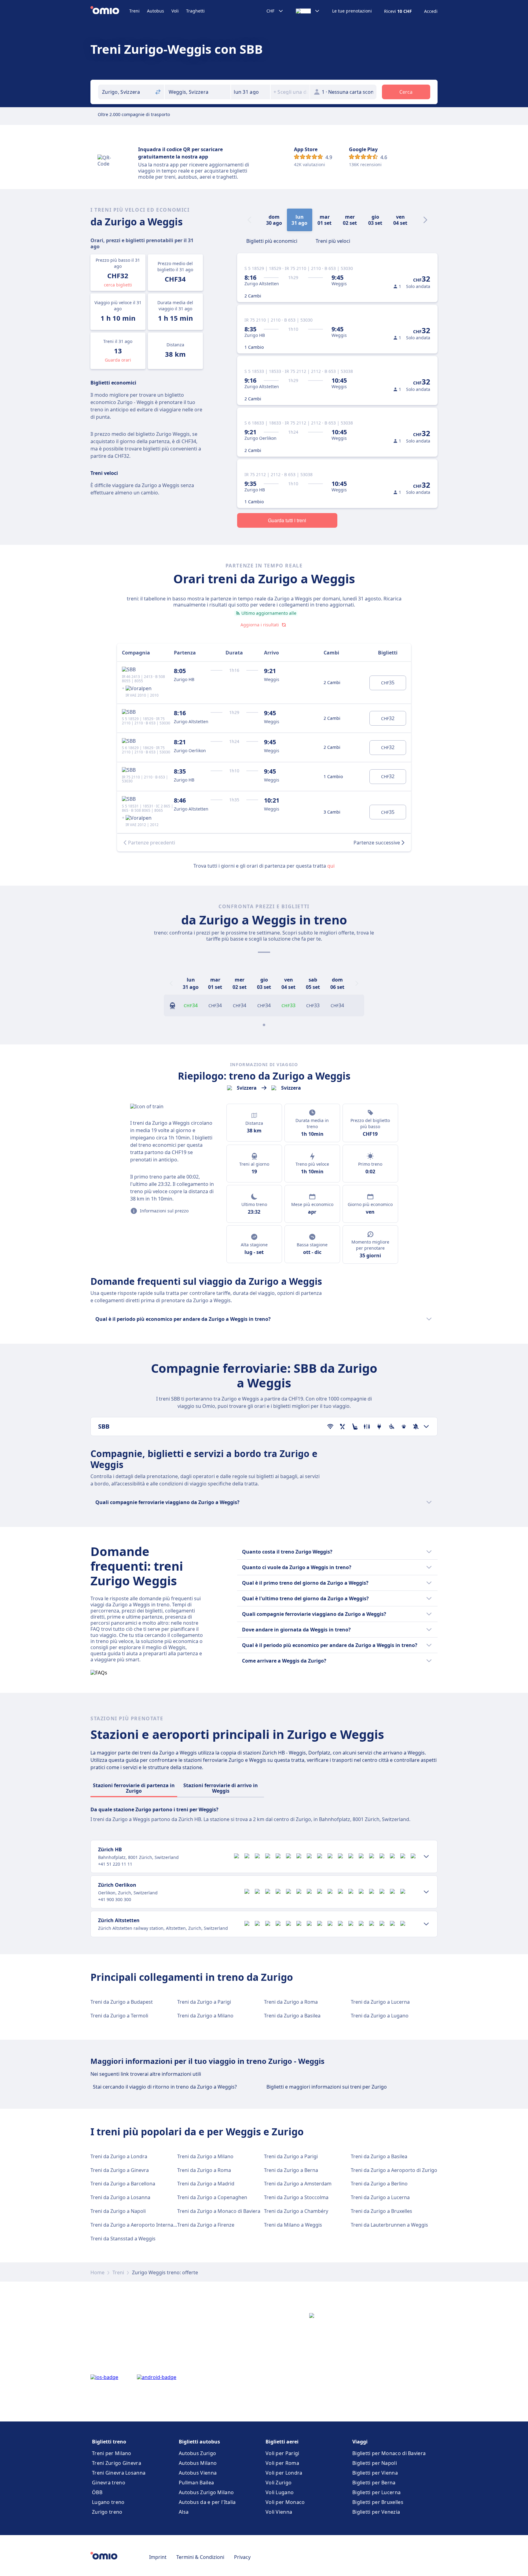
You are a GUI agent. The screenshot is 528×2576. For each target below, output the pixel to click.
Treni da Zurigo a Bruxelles (381, 2211)
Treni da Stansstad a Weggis (123, 2239)
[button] (251, 92)
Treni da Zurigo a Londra (119, 2156)
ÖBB (97, 2492)
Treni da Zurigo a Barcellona (123, 2184)
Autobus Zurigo (197, 2453)
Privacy (242, 2557)
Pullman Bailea (196, 2483)
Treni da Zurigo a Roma (291, 2002)
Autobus (156, 11)
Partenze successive (377, 843)
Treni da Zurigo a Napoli (118, 2211)
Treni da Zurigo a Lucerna (380, 2002)
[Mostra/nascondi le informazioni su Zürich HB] (426, 1856)
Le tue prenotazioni (352, 11)
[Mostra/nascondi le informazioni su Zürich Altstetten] (426, 1924)
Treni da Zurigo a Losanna (120, 2197)
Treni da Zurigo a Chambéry (296, 2211)
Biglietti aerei (282, 2442)
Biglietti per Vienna (375, 2473)
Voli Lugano (280, 2492)
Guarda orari (118, 360)
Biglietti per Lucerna (376, 2492)
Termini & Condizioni (200, 2557)
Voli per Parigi (282, 2453)
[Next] (425, 220)
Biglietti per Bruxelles (378, 2502)
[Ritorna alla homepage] (110, 11)
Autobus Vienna (198, 2473)
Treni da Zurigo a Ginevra (120, 2170)
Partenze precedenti (152, 843)
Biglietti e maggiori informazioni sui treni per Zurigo (327, 2087)
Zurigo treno (107, 2512)
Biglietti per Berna (374, 2483)
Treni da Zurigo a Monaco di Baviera (219, 2211)
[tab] (272, 240)
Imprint (158, 2557)
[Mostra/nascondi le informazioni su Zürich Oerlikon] (426, 1892)
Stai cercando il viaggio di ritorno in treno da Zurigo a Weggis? (165, 2087)
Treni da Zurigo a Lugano (380, 2016)
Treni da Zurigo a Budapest (122, 2002)
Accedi (431, 11)
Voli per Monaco (285, 2502)
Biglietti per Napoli (375, 2463)
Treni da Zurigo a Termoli (119, 2016)
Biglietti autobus (199, 2442)
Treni (134, 11)
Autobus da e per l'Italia (207, 2502)
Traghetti (195, 11)
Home (97, 2272)
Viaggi (360, 2442)
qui (331, 866)
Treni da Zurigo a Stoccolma (296, 2197)
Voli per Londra (284, 2473)
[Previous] (171, 983)
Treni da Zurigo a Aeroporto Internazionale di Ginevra (152, 2225)
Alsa (184, 2512)
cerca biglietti (118, 285)
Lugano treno (108, 2502)
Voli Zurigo (279, 2483)
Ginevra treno (109, 2483)
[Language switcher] (308, 11)
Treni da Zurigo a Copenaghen (212, 2197)
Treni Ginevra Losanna (119, 2473)
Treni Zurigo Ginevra (117, 2463)
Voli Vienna (279, 2512)
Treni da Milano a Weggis (293, 2225)
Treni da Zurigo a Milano (205, 2016)
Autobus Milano (198, 2463)
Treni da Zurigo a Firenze (206, 2225)
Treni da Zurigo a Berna (291, 2170)
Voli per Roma (282, 2463)
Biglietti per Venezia (376, 2512)
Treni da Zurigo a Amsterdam (298, 2184)
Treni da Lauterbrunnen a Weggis (389, 2225)
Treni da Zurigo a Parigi (204, 2002)
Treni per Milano (112, 2453)
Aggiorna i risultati (260, 625)
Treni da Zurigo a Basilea (292, 2016)
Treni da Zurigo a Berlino (379, 2184)
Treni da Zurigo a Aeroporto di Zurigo (394, 2170)
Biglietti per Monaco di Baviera (389, 2453)
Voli (175, 11)
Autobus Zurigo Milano (206, 2492)
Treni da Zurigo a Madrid (206, 2184)
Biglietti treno (109, 2442)
